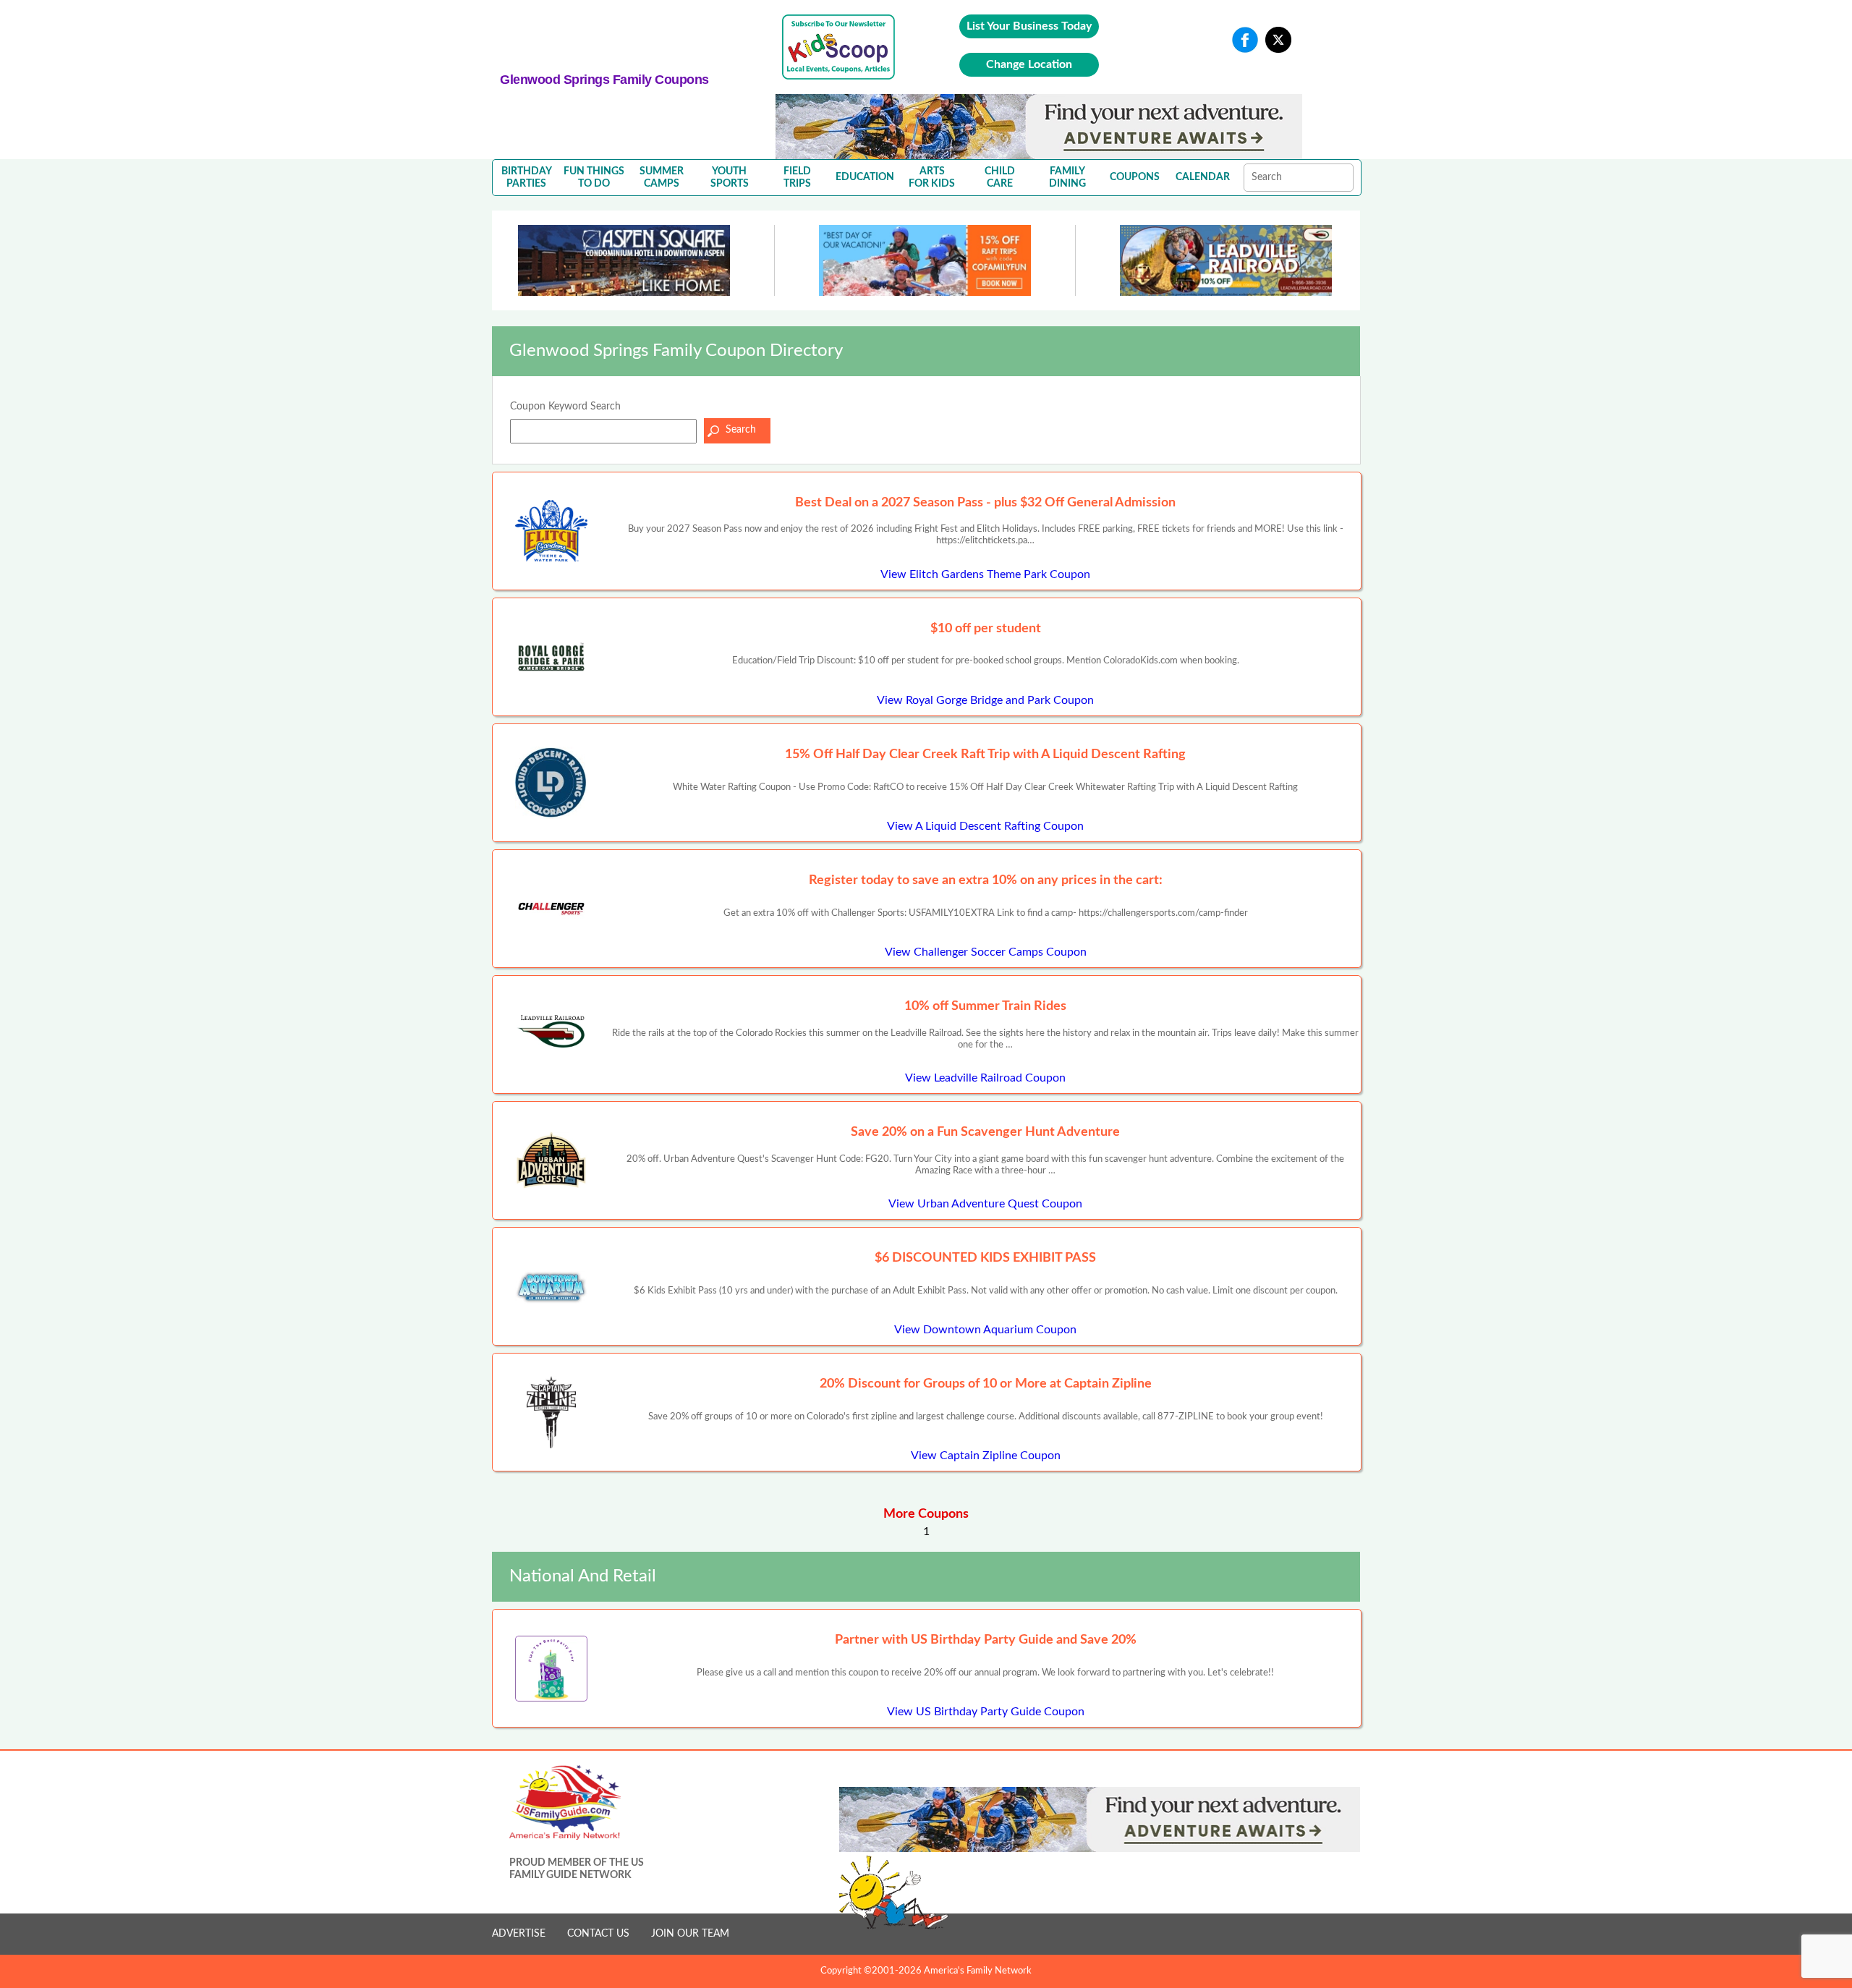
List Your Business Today (1029, 26)
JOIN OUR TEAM (690, 1934)
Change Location (1029, 64)
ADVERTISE (519, 1934)
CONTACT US (598, 1934)
